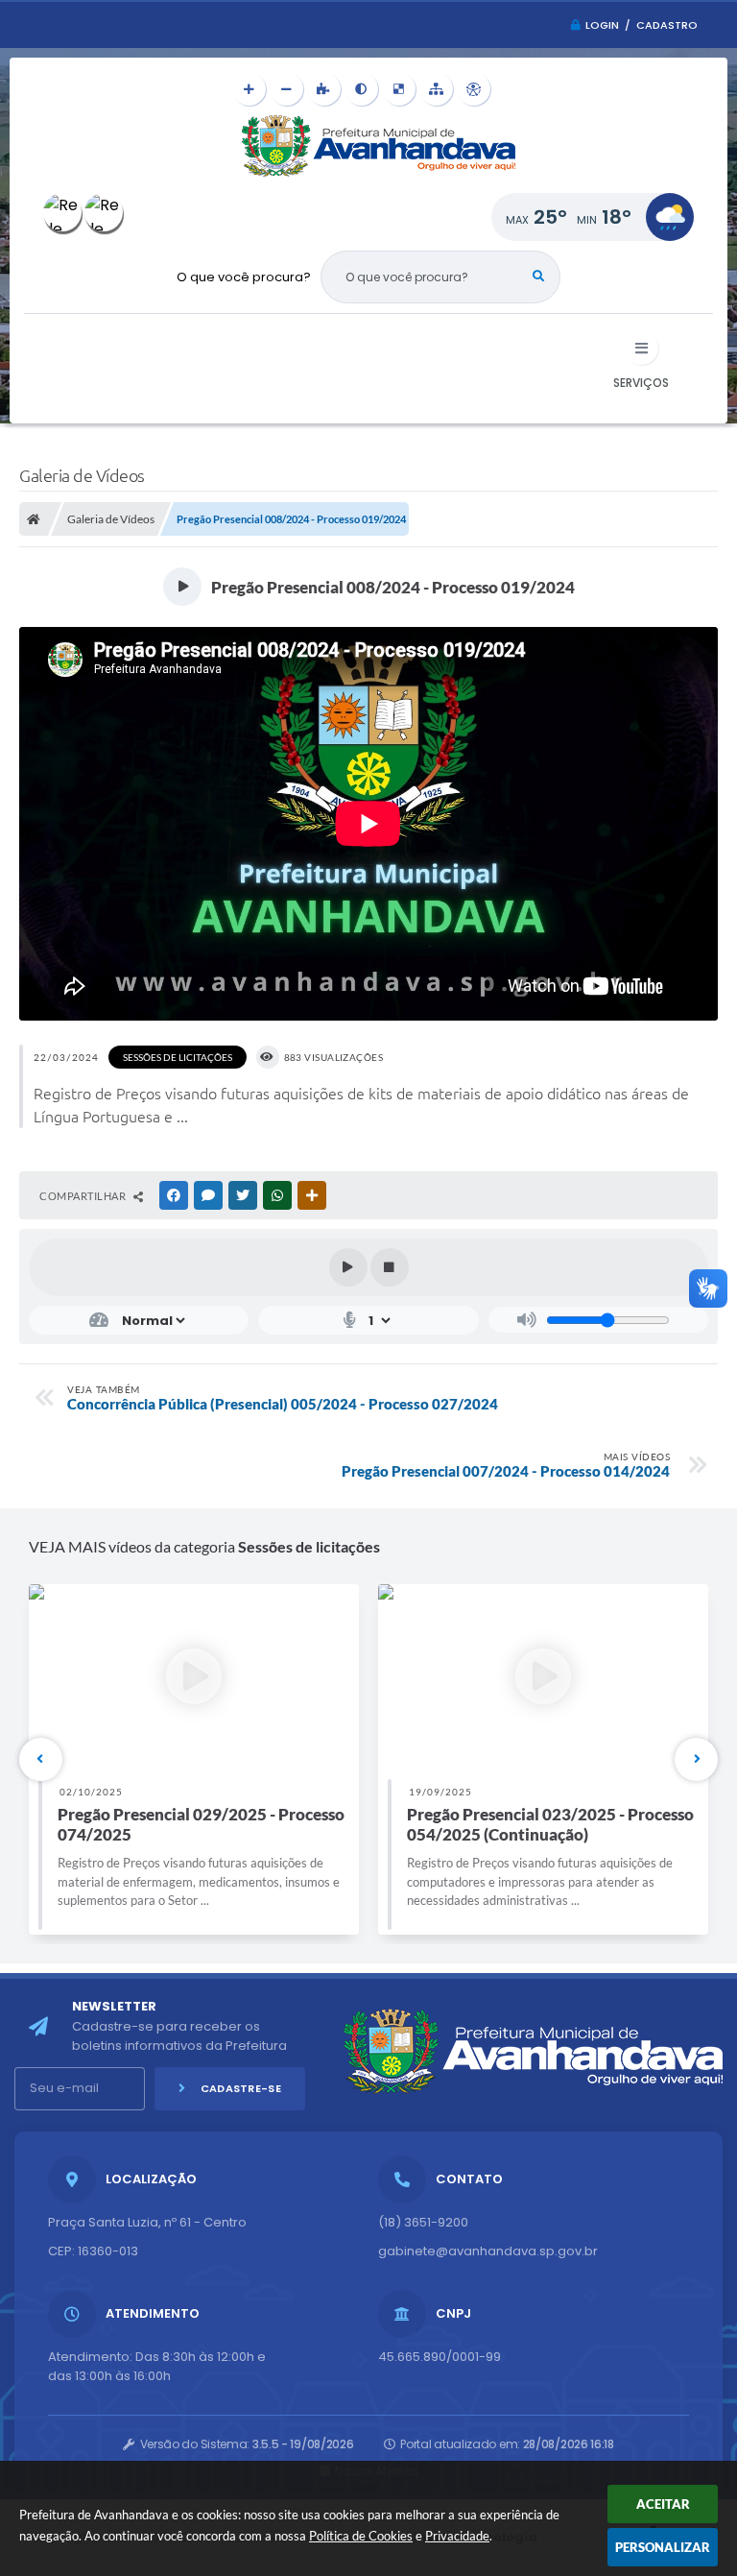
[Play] (348, 1267)
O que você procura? (244, 277)
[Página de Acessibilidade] (474, 89)
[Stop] (390, 1267)
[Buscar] (538, 277)
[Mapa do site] (436, 89)
